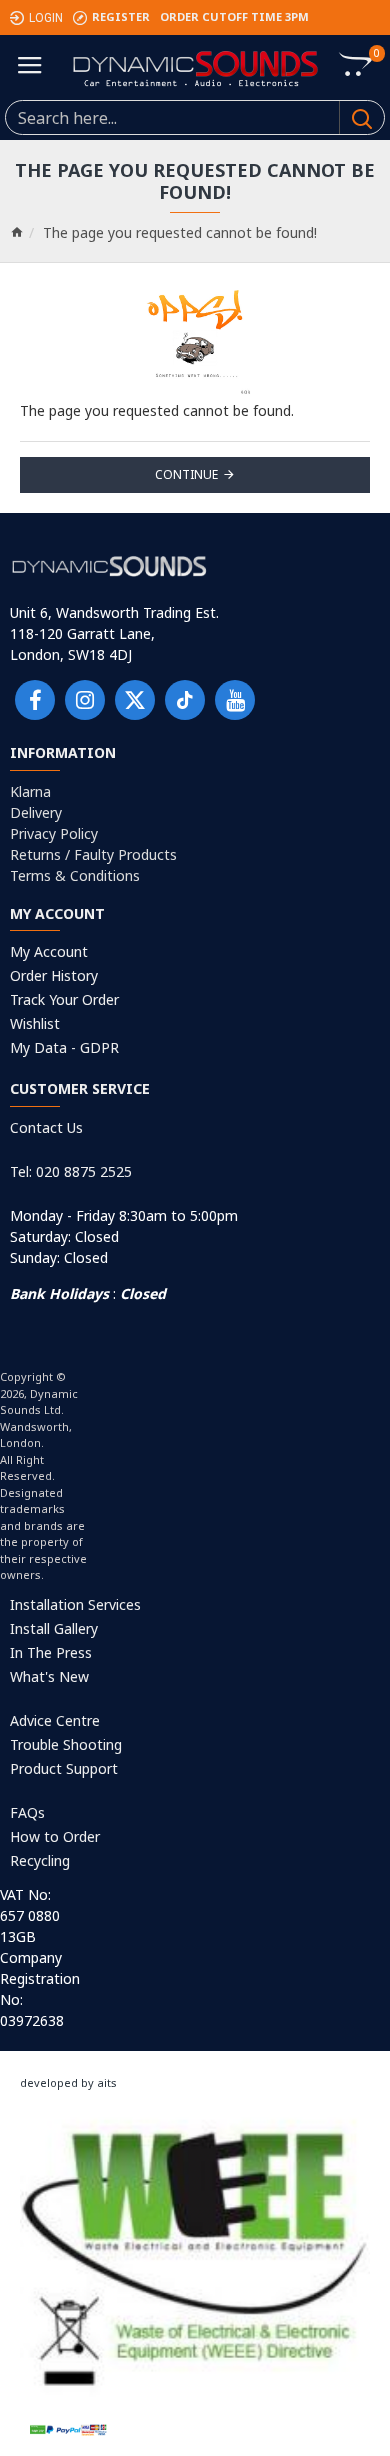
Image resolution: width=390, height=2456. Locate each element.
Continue (186, 474)
